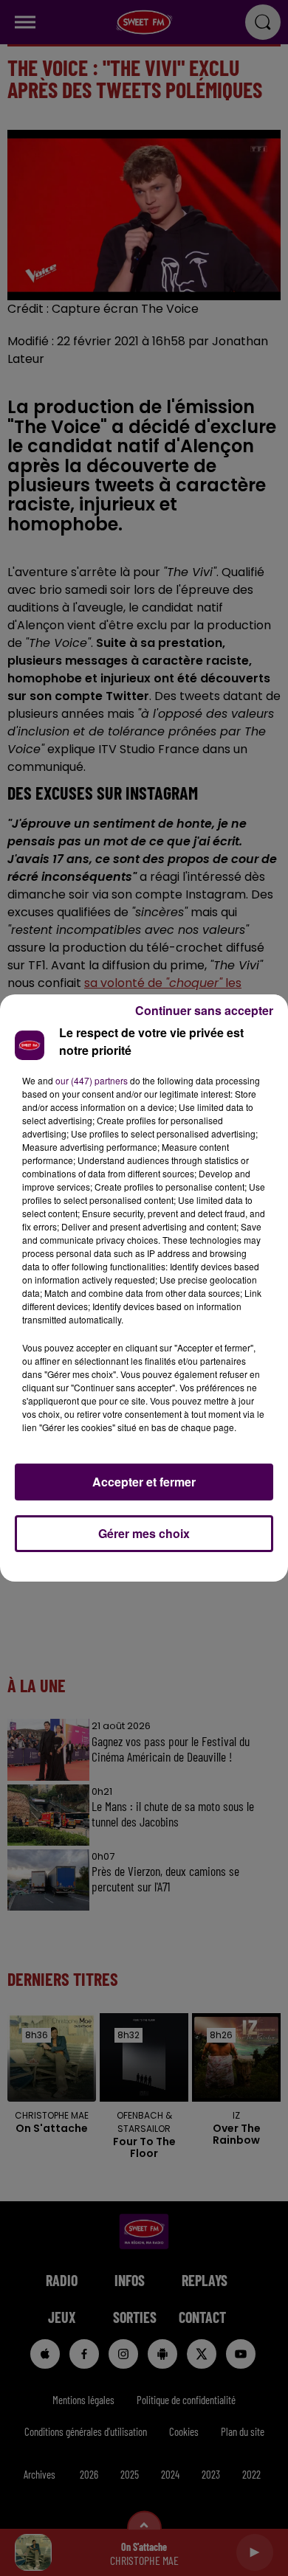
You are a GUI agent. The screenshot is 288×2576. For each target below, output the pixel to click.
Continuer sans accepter (204, 1010)
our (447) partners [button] (92, 1080)
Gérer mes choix (144, 1533)
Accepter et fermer (144, 1482)
